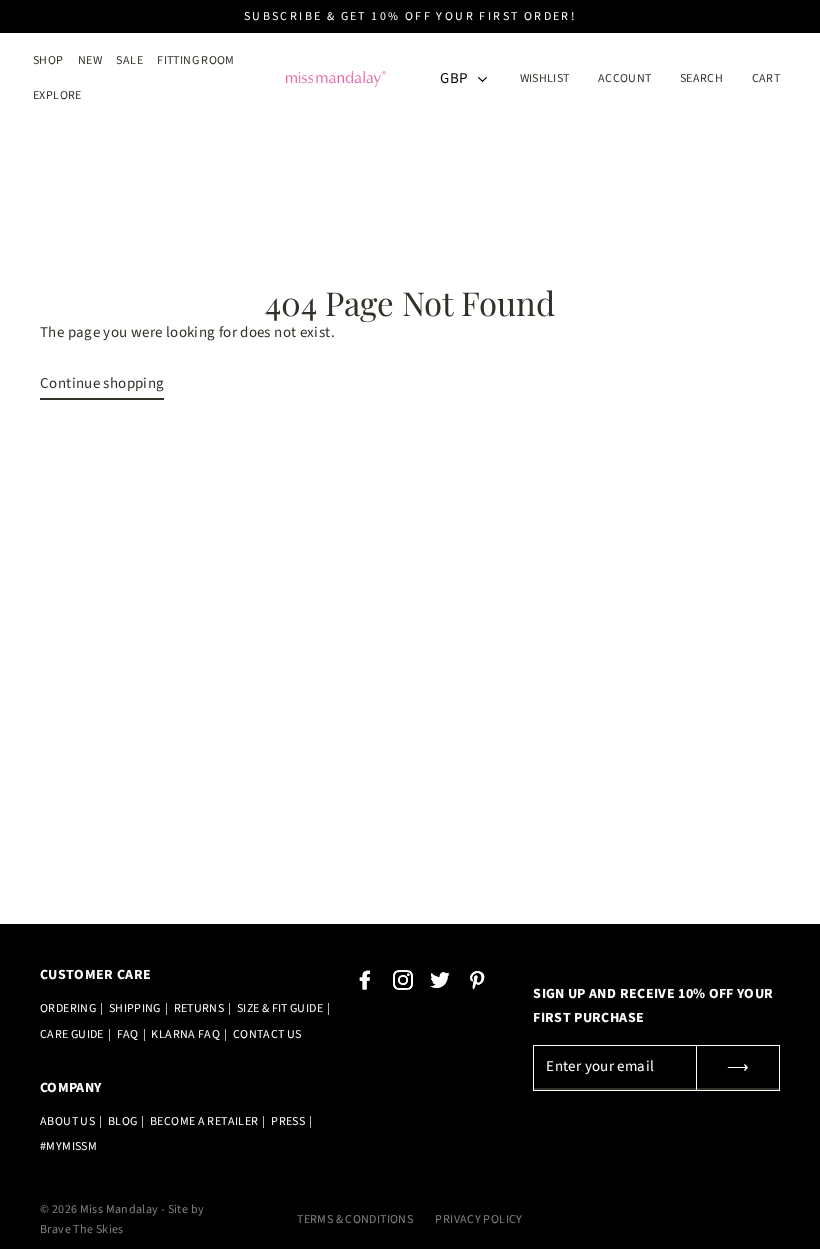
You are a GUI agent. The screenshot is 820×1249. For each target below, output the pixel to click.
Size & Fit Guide (280, 1008)
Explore (57, 95)
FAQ (128, 1034)
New (90, 60)
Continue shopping (102, 383)
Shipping (135, 1008)
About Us (67, 1121)
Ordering (68, 1008)
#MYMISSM (68, 1146)
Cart (766, 78)
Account (631, 78)
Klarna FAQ (185, 1034)
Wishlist (545, 78)
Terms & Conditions (355, 1219)
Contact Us (267, 1034)
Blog (123, 1121)
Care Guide (72, 1034)
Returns (199, 1008)
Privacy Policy (478, 1219)
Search (701, 78)
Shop (48, 60)
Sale (129, 60)
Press (288, 1121)
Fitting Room (196, 60)
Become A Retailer (204, 1121)
